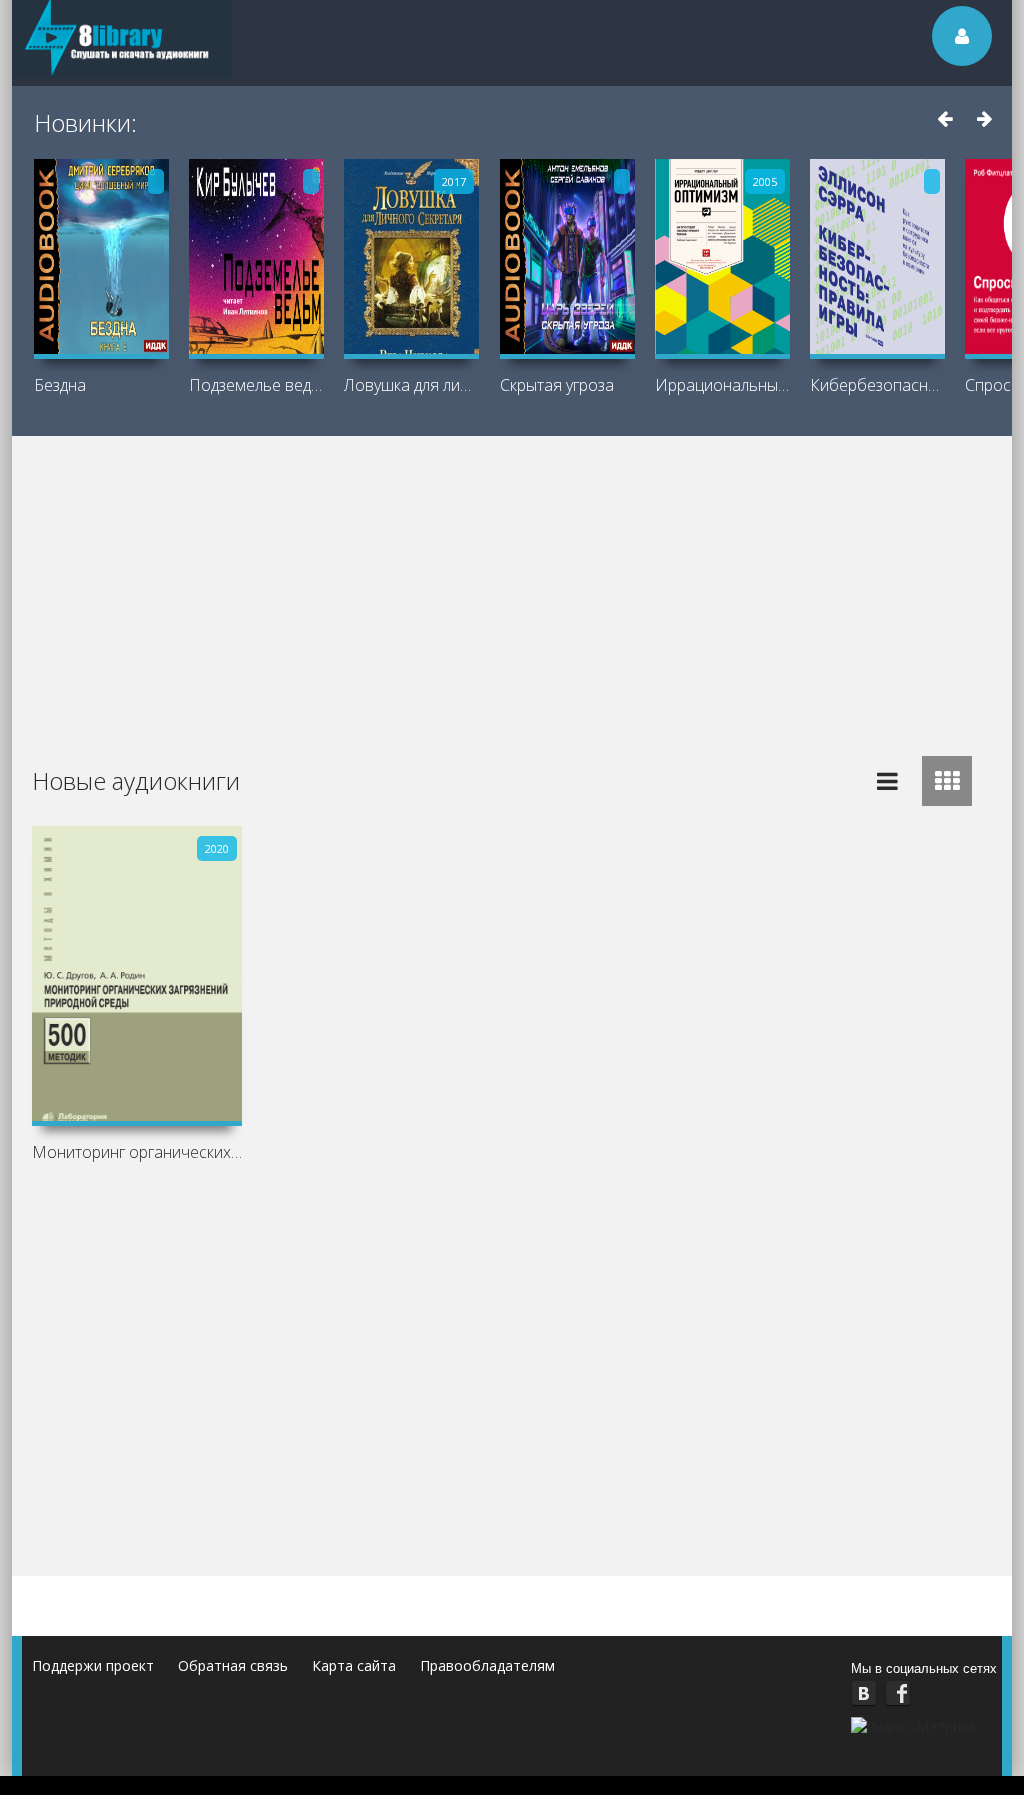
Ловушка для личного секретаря (411, 385)
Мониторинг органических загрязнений (137, 1152)
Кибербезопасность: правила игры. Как (877, 385)
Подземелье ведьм (256, 385)
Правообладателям (487, 1665)
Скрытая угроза (557, 385)
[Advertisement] (516, 586)
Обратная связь (233, 1665)
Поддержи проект (93, 1665)
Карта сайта (354, 1665)
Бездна (60, 385)
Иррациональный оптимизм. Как (722, 385)
